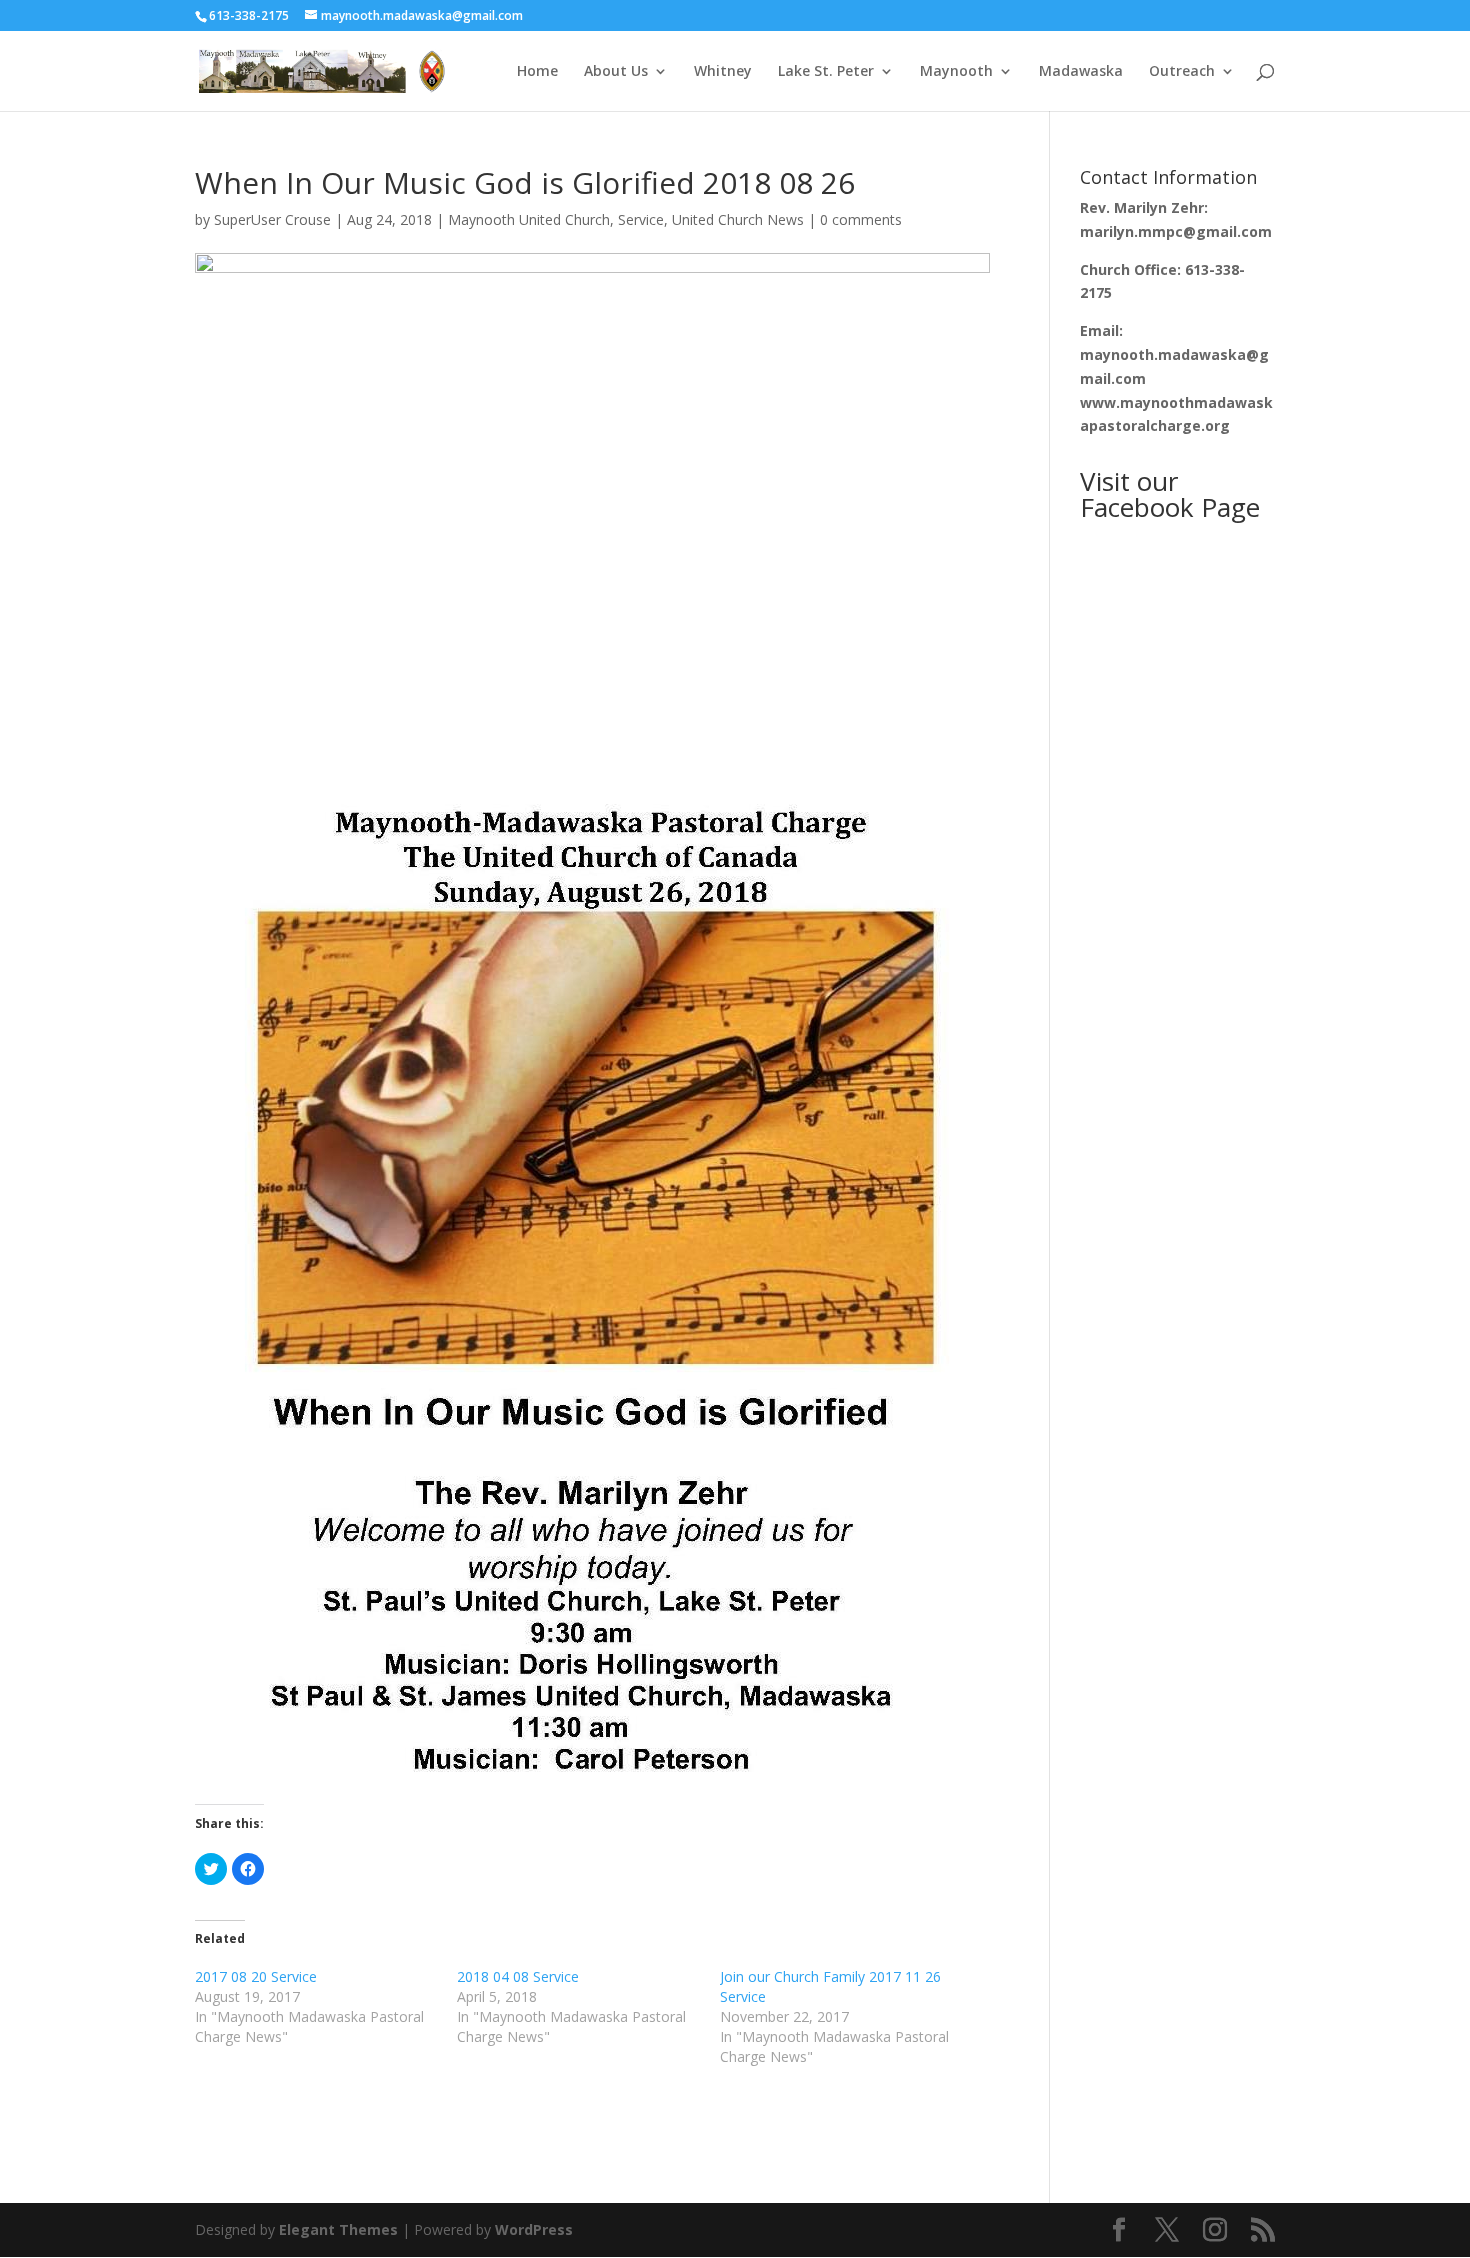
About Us (616, 72)
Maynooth (956, 72)
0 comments (861, 219)
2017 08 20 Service (256, 1976)
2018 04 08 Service (518, 1976)
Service (641, 219)
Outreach (1182, 72)
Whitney (723, 72)
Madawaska (1081, 72)
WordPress (534, 2229)
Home (537, 72)
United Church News (738, 219)
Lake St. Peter (826, 72)
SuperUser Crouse (272, 219)
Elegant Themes (338, 2229)
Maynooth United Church (529, 219)
